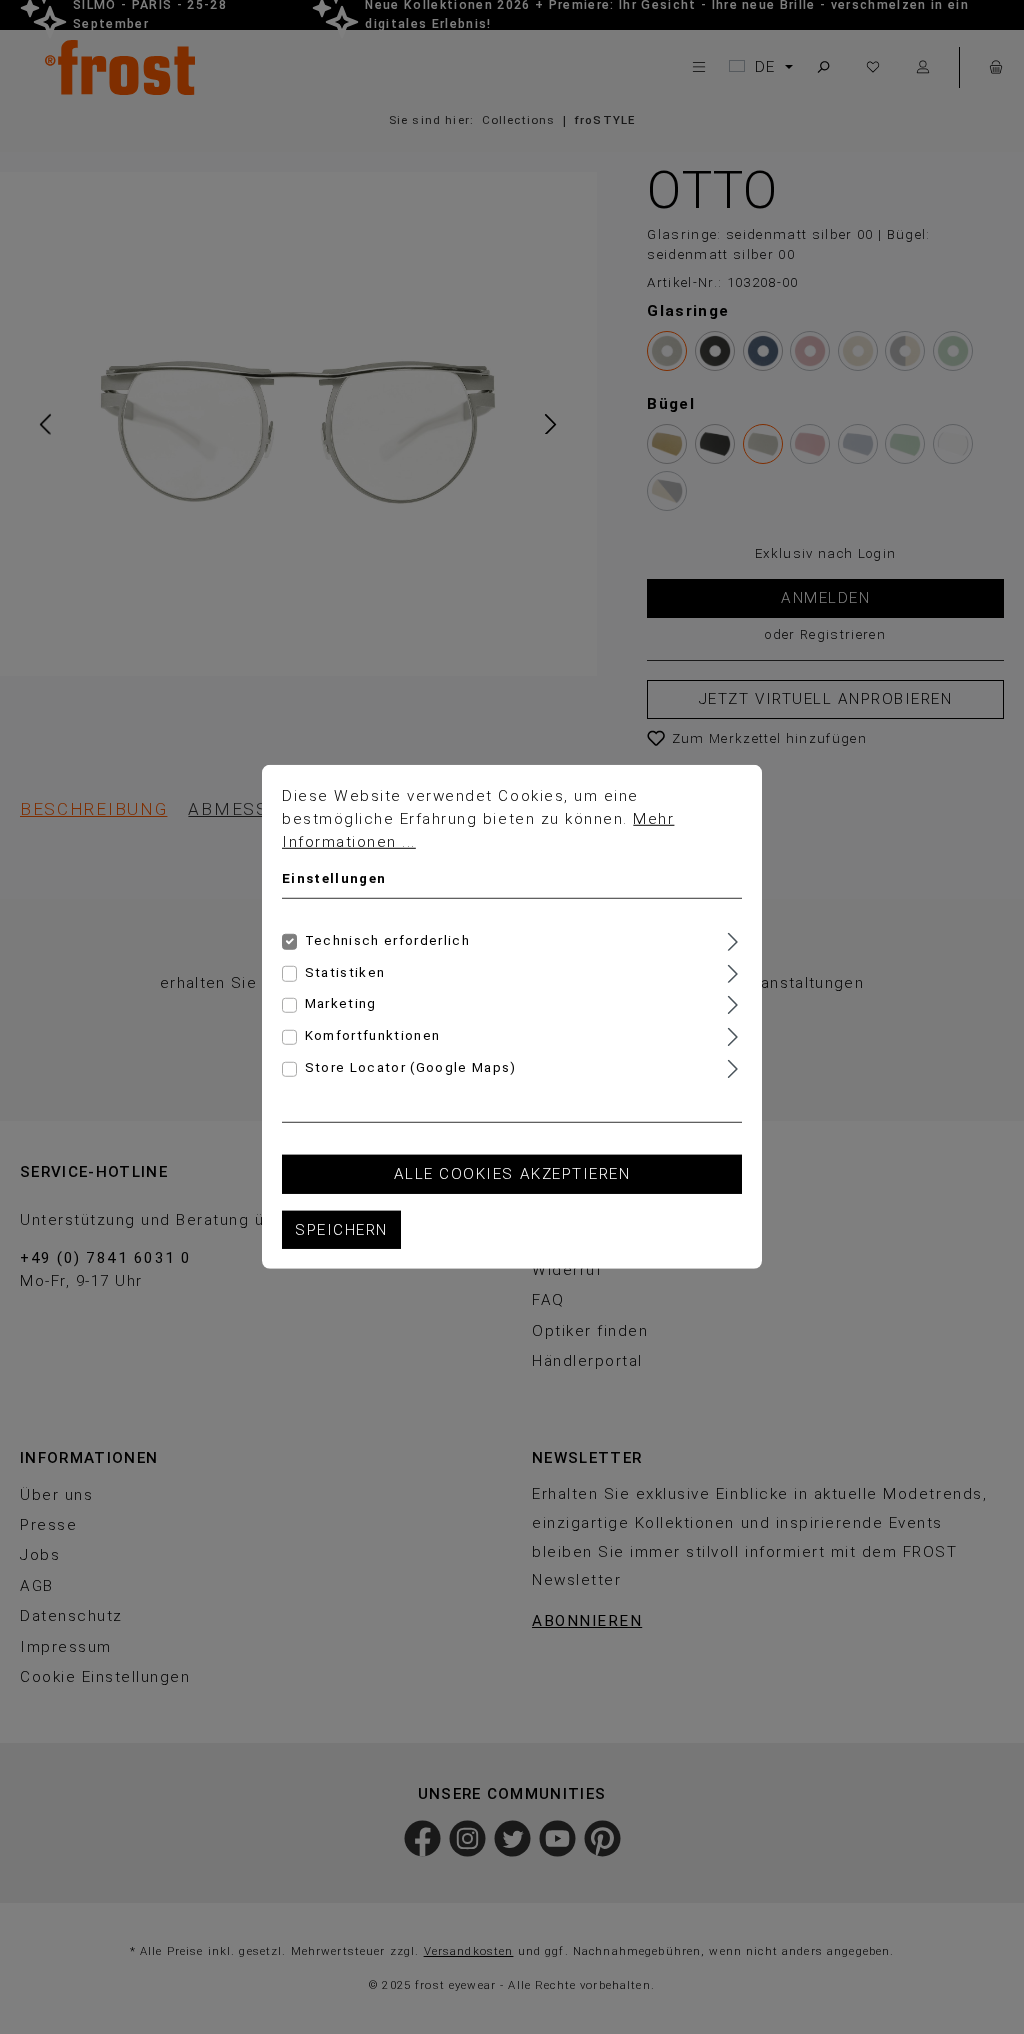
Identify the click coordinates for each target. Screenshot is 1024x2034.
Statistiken (345, 971)
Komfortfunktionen (373, 1035)
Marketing (341, 1003)
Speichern (341, 1230)
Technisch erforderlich (387, 939)
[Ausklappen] (733, 938)
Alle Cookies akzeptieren (512, 1174)
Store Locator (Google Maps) (411, 1067)
